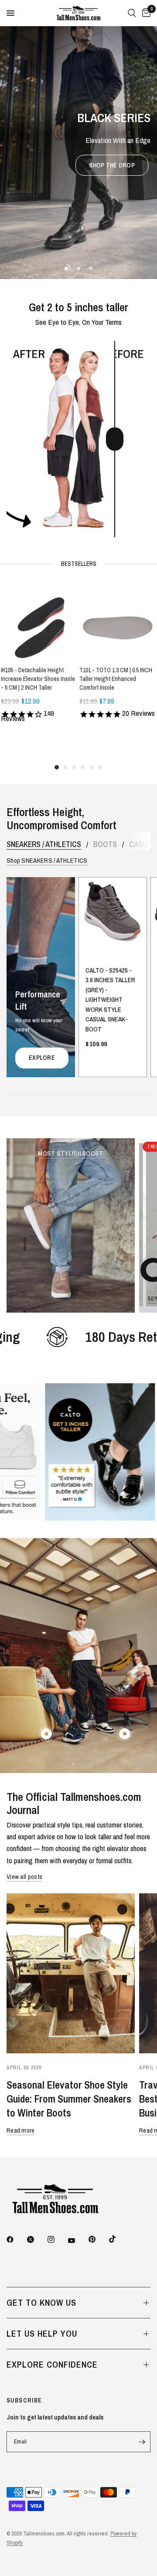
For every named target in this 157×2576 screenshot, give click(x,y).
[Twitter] (37, 2239)
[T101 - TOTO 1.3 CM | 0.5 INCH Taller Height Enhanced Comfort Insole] (118, 621)
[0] (145, 13)
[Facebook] (16, 2239)
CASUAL (142, 844)
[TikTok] (119, 2239)
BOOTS (105, 844)
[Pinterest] (98, 2239)
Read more (21, 2130)
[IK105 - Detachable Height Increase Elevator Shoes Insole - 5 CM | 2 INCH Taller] (39, 621)
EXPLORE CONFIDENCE (52, 2364)
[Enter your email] (142, 2442)
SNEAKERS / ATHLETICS (44, 844)
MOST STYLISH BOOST (70, 1153)
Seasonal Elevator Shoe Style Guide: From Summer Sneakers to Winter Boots (69, 2099)
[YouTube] (78, 2240)
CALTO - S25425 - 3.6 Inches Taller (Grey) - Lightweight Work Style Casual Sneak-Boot (110, 1000)
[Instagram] (57, 2239)
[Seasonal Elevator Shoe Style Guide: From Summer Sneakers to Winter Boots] (71, 1974)
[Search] (132, 13)
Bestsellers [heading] (79, 564)
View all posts (24, 1877)
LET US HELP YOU (42, 2333)
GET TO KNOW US (41, 2302)
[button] (112, 165)
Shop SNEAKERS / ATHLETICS (47, 860)
